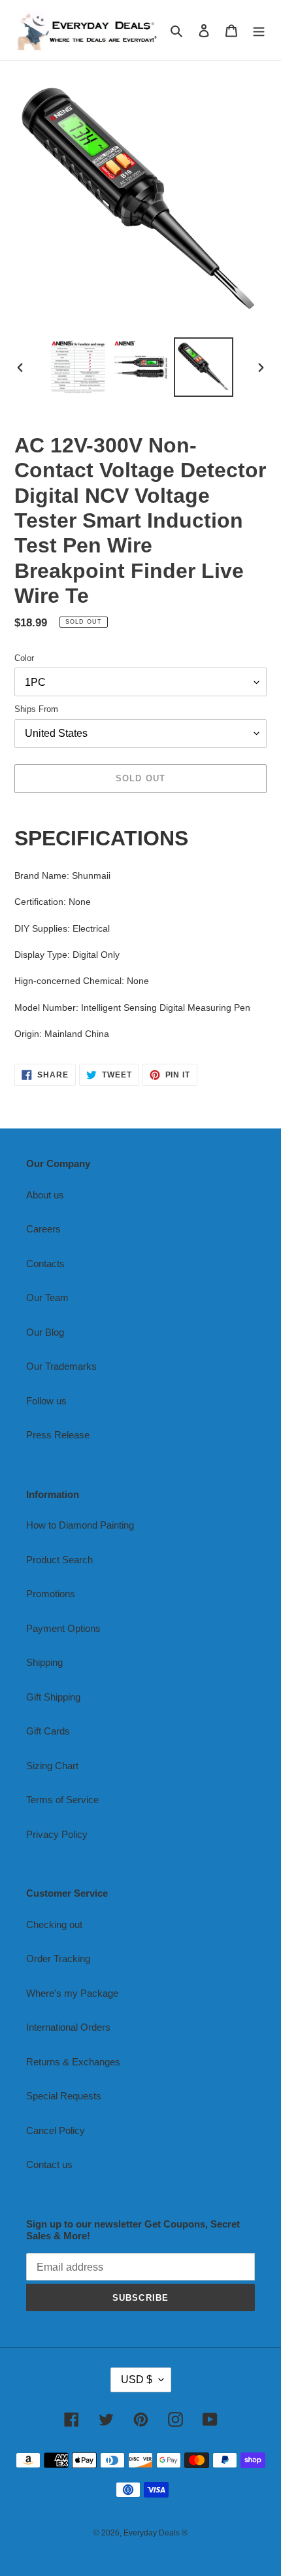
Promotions (51, 1594)
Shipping (44, 1662)
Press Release (58, 1435)
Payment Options (63, 1628)
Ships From (36, 709)
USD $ (137, 2380)
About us (45, 1195)
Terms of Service (62, 1800)
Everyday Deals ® (156, 2533)
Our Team (47, 1297)
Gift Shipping (53, 1697)
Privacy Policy (57, 1834)
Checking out (54, 1924)
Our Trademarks (61, 1366)
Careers (43, 1229)
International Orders (68, 2027)
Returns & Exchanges (73, 2062)
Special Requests (64, 2096)
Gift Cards (48, 1731)
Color (24, 658)
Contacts (45, 1263)
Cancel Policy (56, 2130)
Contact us (49, 2164)
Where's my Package (72, 1993)
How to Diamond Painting (80, 1525)
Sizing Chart (52, 1766)
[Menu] (259, 30)
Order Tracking (58, 1958)
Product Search (59, 1560)
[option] (78, 367)
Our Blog (45, 1332)
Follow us (46, 1401)
